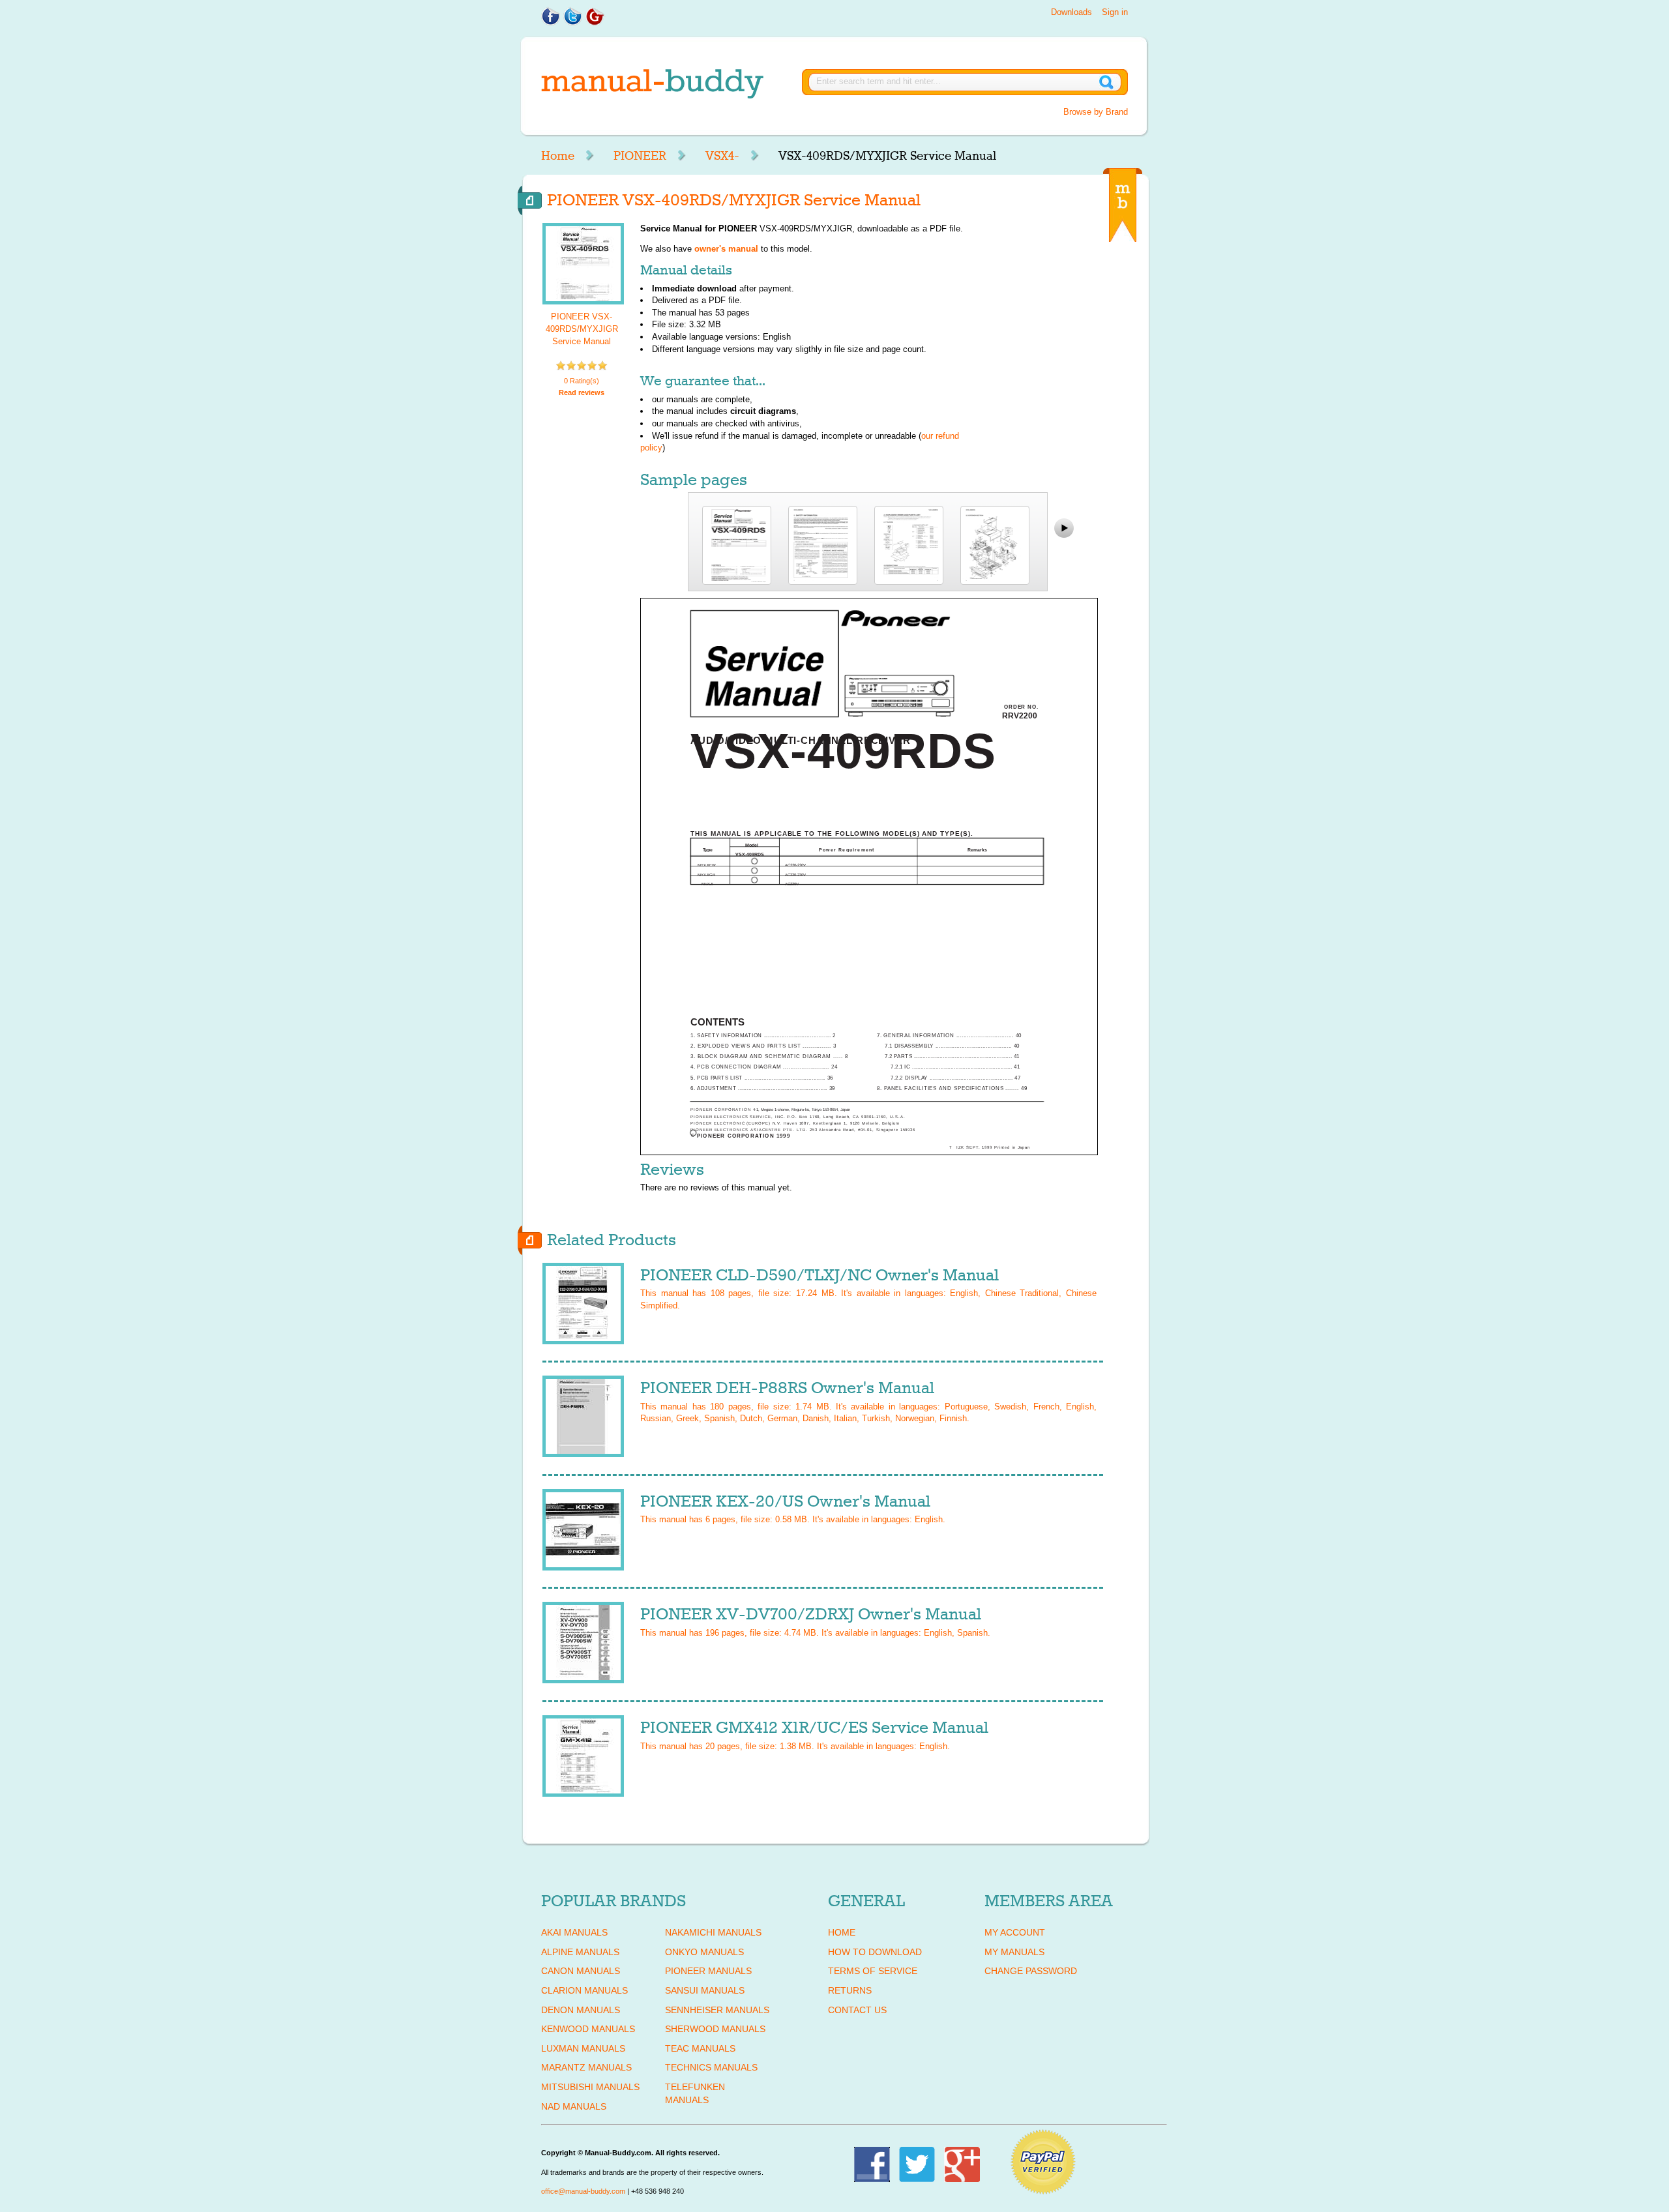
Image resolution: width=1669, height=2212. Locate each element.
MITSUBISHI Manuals (590, 2087)
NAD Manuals (574, 2106)
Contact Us (857, 2010)
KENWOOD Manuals (588, 2029)
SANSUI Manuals (705, 1990)
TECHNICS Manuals (711, 2067)
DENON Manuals (581, 2010)
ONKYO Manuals (704, 1952)
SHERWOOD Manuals (715, 2029)
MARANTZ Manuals (586, 2067)
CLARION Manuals (584, 1990)
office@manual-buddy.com (583, 2191)
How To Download (875, 1952)
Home (558, 156)
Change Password (1031, 1971)
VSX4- (722, 156)
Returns (850, 1990)
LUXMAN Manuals (583, 2048)
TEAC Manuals (700, 2048)
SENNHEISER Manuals (717, 2010)
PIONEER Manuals (708, 1971)
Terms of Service (873, 1971)
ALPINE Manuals (580, 1952)
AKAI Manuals (574, 1932)
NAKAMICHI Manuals (713, 1932)
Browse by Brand (1096, 112)
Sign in (1115, 12)
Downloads (1071, 12)
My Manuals (1014, 1952)
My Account (1015, 1932)
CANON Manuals (581, 1971)
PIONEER (640, 156)
